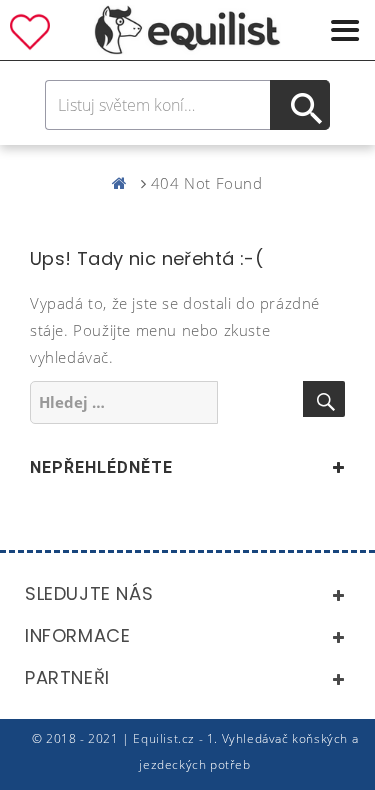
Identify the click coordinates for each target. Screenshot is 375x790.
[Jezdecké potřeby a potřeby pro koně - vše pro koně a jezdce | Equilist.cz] (124, 183)
